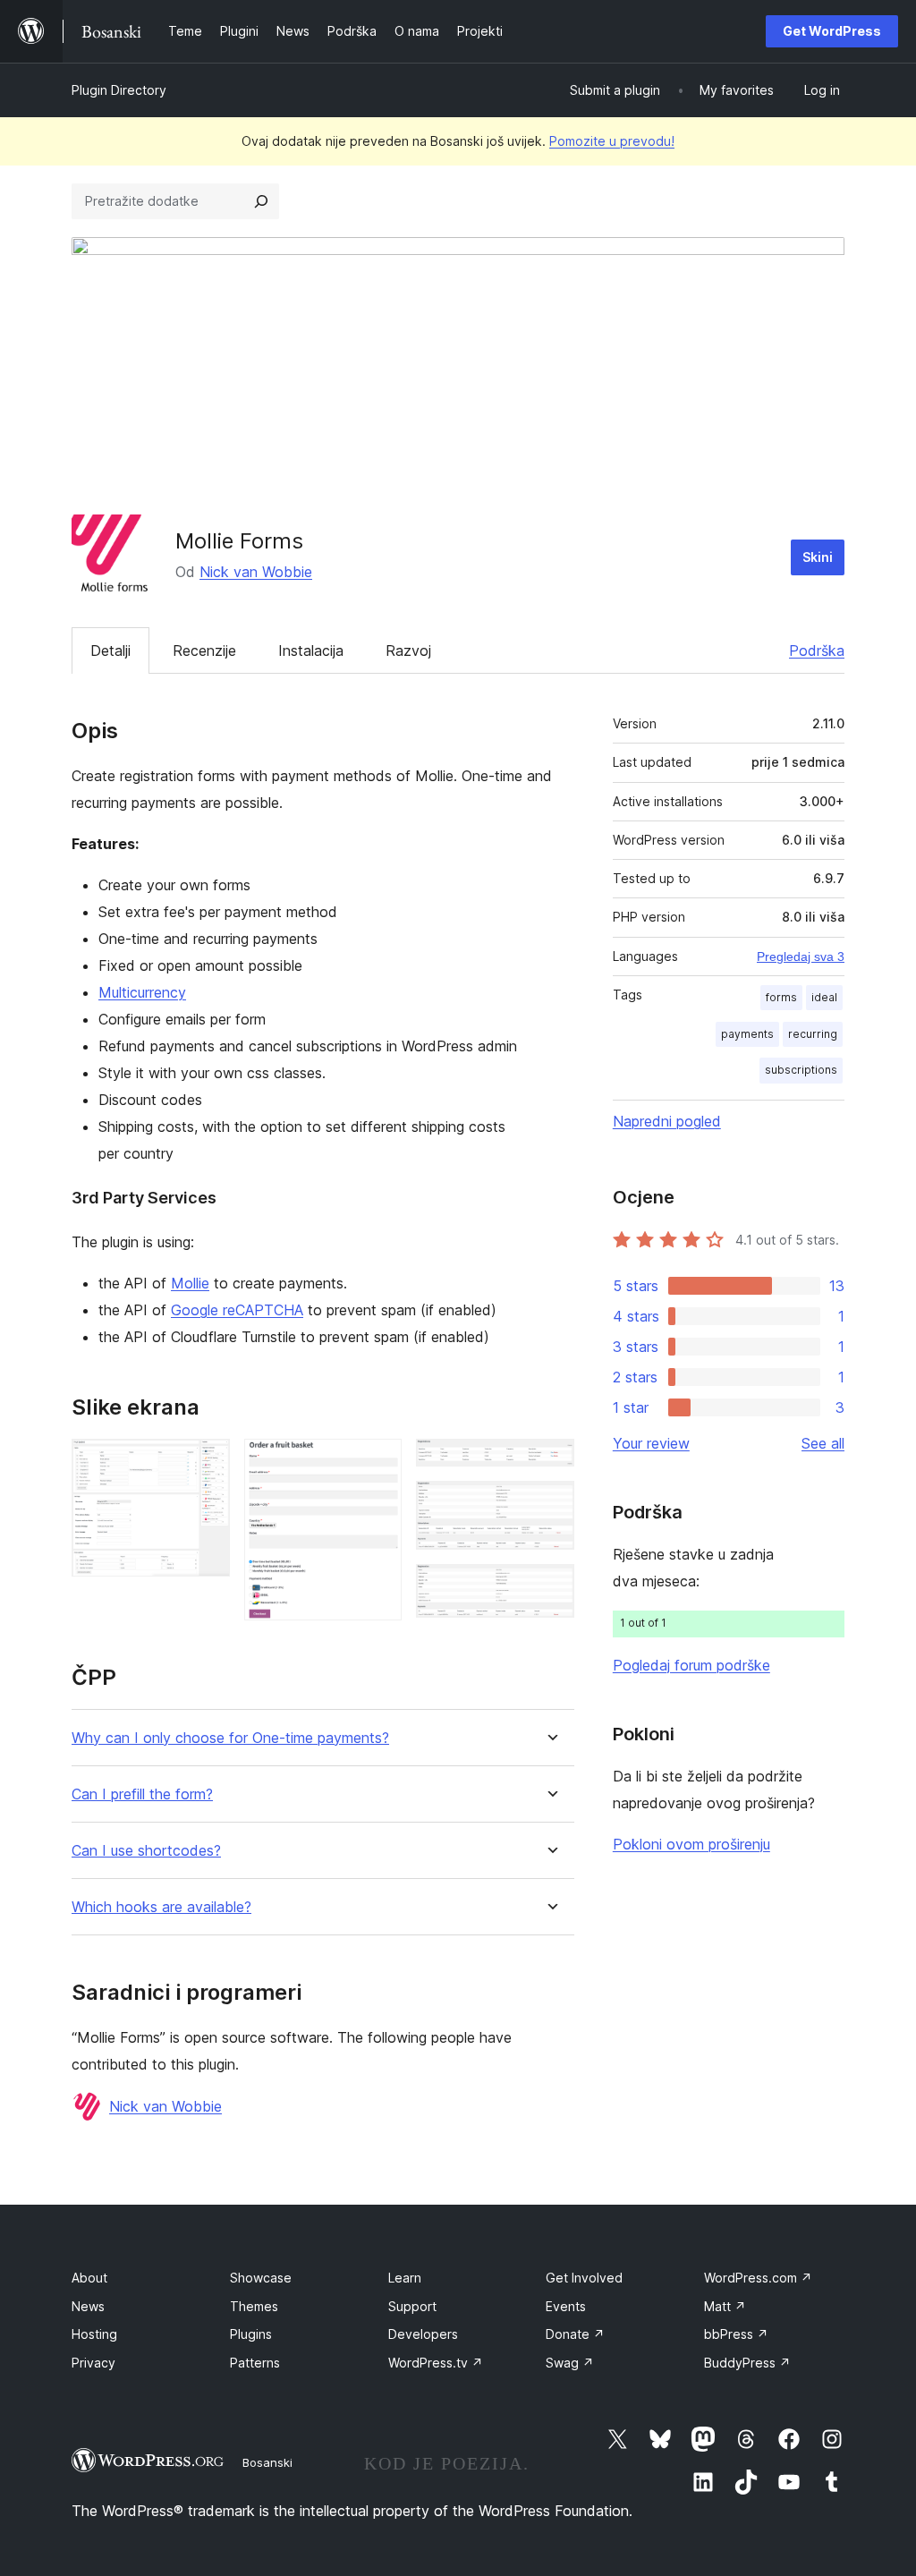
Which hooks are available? (161, 1907)
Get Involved (584, 2278)
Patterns (255, 2363)
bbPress (736, 2334)
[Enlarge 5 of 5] (550, 1588)
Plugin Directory (119, 90)
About (89, 2278)
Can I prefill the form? (142, 1794)
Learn (405, 2278)
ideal (824, 997)
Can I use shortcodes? (146, 1851)
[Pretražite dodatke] (261, 201)
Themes (254, 2306)
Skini (818, 557)
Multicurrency (142, 992)
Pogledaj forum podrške (691, 1665)
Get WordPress (832, 31)
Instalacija (311, 650)
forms (781, 997)
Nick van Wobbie (256, 572)
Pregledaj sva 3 (801, 956)
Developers (423, 2334)
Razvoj (408, 650)
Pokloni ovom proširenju (691, 1844)
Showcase (261, 2278)
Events (566, 2306)
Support (412, 2306)
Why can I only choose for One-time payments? (230, 1738)
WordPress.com (758, 2278)
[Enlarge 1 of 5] (206, 1463)
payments (747, 1034)
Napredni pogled (667, 1121)
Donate (575, 2334)
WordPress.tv (436, 2363)
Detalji (110, 650)
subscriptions (801, 1070)
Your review (651, 1443)
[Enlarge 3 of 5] (550, 1463)
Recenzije (204, 650)
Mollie (190, 1283)
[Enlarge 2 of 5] (377, 1463)
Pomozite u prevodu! (612, 141)
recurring (813, 1034)
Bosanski (267, 2462)
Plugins (251, 2334)
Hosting (94, 2334)
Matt (725, 2306)
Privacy (93, 2363)
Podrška (817, 650)
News (88, 2306)
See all (823, 1443)
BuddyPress (747, 2363)
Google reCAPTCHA (237, 1310)
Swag (570, 2363)
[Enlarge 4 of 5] (550, 1505)
